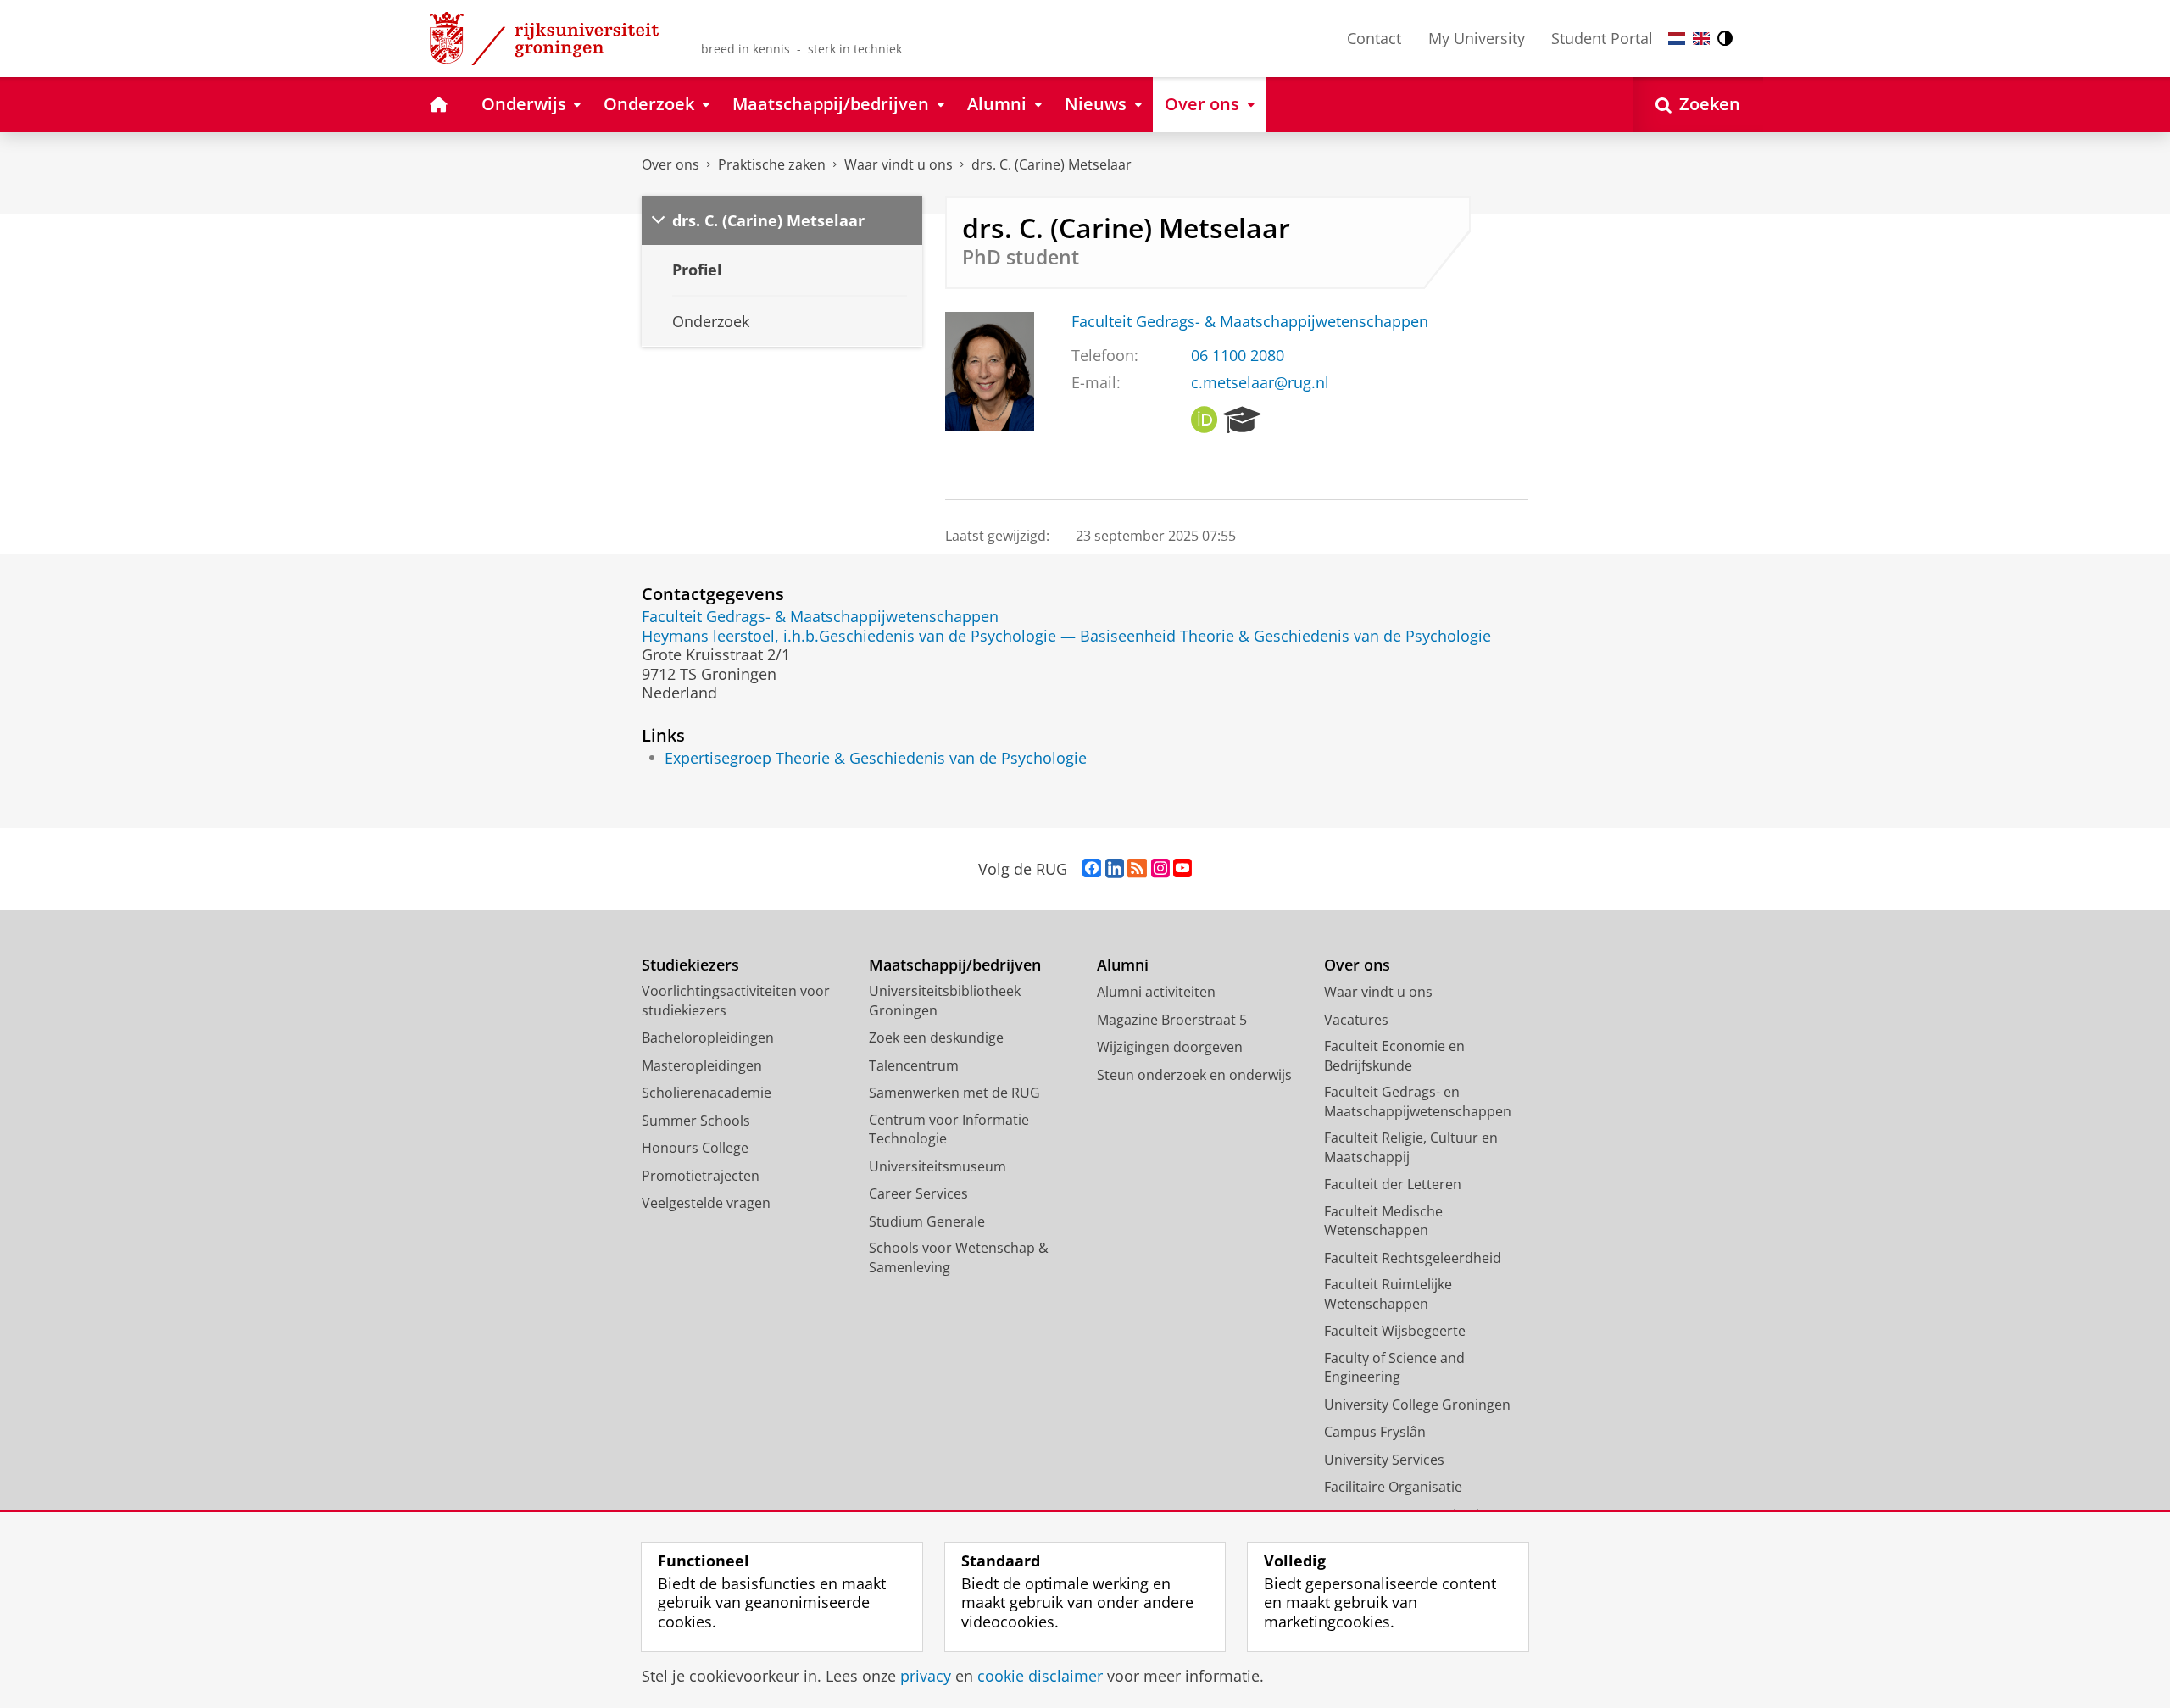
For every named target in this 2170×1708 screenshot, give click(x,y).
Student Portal (1602, 38)
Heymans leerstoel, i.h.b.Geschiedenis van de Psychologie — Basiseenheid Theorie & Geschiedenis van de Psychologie (1066, 636)
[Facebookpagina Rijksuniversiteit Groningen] (1092, 869)
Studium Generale (927, 1221)
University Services (1384, 1460)
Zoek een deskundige (936, 1038)
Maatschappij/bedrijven (955, 965)
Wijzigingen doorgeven (1170, 1047)
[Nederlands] (1677, 39)
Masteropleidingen (702, 1065)
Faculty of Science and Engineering (1394, 1368)
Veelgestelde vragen (706, 1203)
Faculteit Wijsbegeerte (1395, 1331)
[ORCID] (1205, 420)
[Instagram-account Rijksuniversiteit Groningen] (1160, 869)
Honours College (695, 1148)
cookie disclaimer (1040, 1676)
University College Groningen (1417, 1405)
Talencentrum (914, 1065)
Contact (1374, 38)
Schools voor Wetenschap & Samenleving (959, 1257)
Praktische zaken (772, 164)
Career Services (918, 1193)
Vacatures (1356, 1020)
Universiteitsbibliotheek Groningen (945, 1001)
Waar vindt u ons (899, 164)
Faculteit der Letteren (1393, 1184)
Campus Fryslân (1375, 1432)
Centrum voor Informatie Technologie (949, 1129)
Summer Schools (696, 1121)
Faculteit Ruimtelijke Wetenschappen (1388, 1294)
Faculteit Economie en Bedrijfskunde (1394, 1056)
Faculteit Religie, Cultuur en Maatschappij (1411, 1147)
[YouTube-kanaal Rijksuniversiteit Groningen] (1182, 869)
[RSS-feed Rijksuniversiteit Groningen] (1137, 869)
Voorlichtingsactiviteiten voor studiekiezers (736, 1001)
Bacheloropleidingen (708, 1038)
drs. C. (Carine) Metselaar (1052, 164)
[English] (1701, 39)
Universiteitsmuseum (938, 1166)
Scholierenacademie (707, 1093)
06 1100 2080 (1238, 356)
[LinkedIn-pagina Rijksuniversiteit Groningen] (1115, 869)
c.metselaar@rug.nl (1260, 383)
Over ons (670, 164)
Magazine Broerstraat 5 (1172, 1020)
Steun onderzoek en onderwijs (1194, 1075)
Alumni (1123, 965)
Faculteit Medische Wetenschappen (1383, 1221)
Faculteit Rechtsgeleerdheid (1413, 1258)
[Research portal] (1242, 420)
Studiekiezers (690, 965)
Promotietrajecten (701, 1176)
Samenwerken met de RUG (954, 1093)
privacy (926, 1676)
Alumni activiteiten (1156, 992)
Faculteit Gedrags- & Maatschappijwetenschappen (1250, 322)
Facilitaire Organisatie (1393, 1487)
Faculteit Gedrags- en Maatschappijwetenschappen (1418, 1102)
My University (1477, 38)
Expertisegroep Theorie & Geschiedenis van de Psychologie (876, 758)
